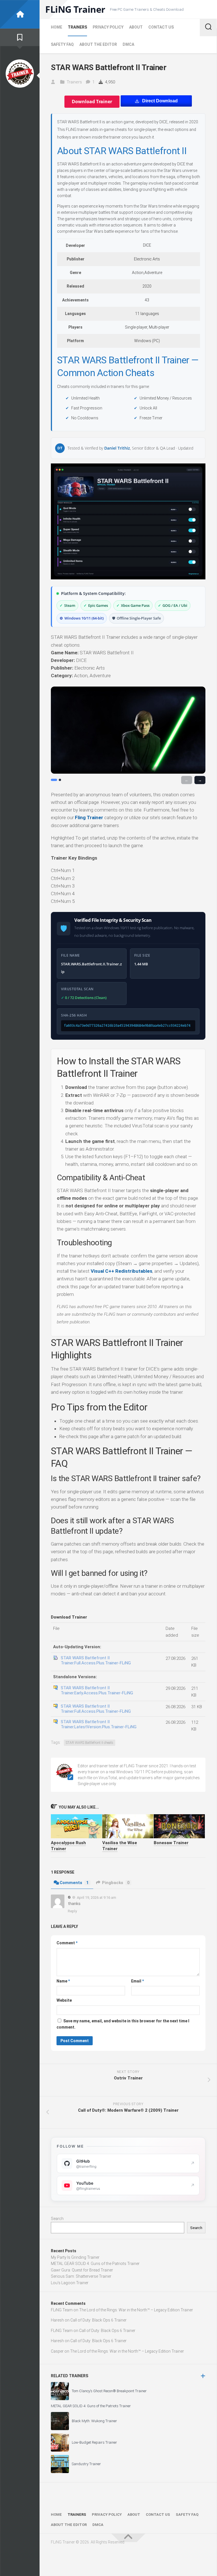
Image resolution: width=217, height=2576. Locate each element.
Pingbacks (116, 1883)
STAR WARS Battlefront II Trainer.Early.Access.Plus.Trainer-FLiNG (97, 1690)
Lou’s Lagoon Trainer (70, 2283)
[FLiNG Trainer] (20, 14)
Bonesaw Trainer (171, 1843)
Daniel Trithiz (117, 448)
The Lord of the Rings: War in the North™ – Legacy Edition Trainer (136, 2310)
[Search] (208, 27)
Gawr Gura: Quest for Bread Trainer (82, 2270)
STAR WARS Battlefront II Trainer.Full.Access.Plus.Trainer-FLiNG (96, 1660)
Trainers (77, 27)
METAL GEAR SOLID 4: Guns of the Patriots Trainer (95, 2264)
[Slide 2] (60, 780)
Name (63, 1981)
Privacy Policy (108, 27)
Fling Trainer (89, 817)
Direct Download (160, 101)
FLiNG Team (62, 2310)
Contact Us (161, 27)
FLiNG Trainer (75, 9)
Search (57, 2219)
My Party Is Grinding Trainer (75, 2257)
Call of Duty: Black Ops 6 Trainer (98, 2320)
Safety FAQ (62, 44)
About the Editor (98, 44)
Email (137, 1981)
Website (64, 2000)
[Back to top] (128, 2538)
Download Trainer (92, 102)
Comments (74, 1883)
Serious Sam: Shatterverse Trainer (81, 2276)
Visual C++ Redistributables (121, 1271)
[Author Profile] (20, 74)
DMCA (128, 44)
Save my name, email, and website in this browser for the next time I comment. (123, 2024)
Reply (72, 1911)
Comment (67, 1943)
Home (57, 27)
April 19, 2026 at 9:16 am (96, 1898)
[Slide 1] (54, 780)
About (136, 27)
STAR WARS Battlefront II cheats (90, 1743)
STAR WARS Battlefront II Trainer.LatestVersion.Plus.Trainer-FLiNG (99, 1724)
